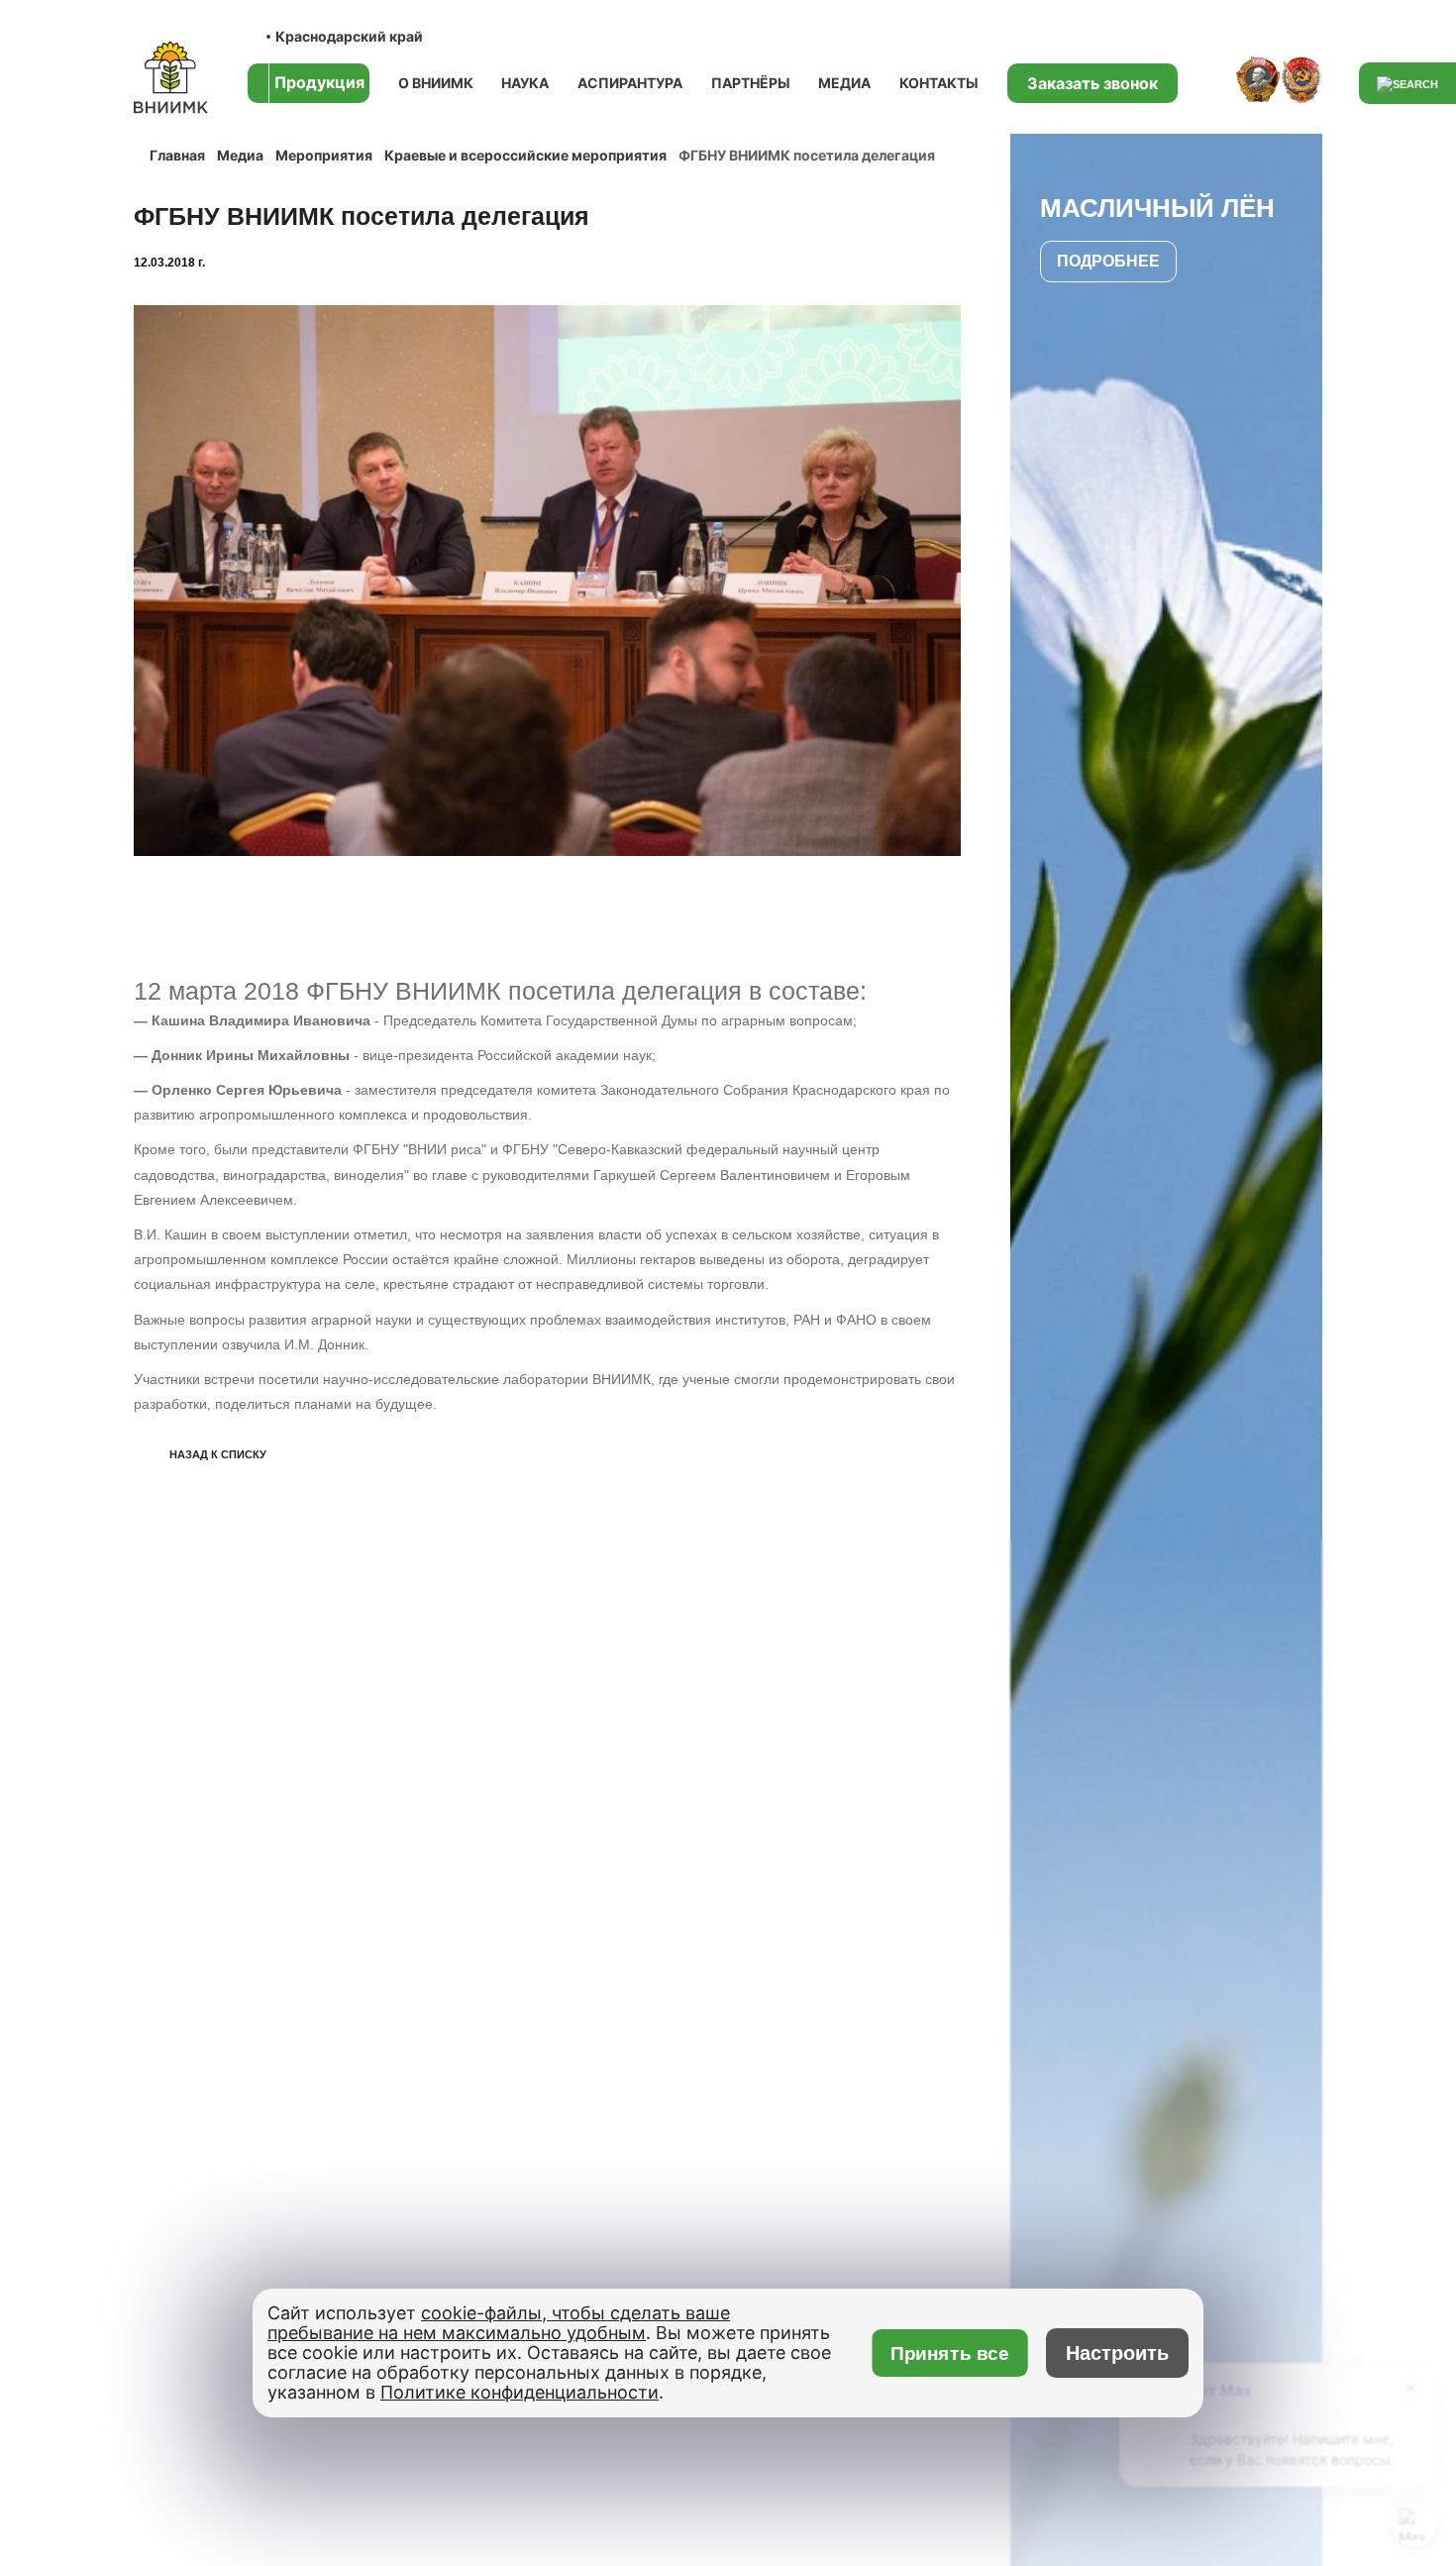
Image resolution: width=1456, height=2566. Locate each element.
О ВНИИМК (436, 83)
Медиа (844, 83)
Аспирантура (630, 83)
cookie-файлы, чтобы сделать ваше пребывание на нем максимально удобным (499, 2323)
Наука (525, 83)
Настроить (1117, 2353)
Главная (177, 155)
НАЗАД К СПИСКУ (218, 1454)
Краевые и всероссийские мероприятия (525, 155)
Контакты (939, 83)
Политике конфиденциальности (520, 2392)
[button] (937, 627)
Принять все (950, 2353)
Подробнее (1108, 261)
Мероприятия (324, 155)
